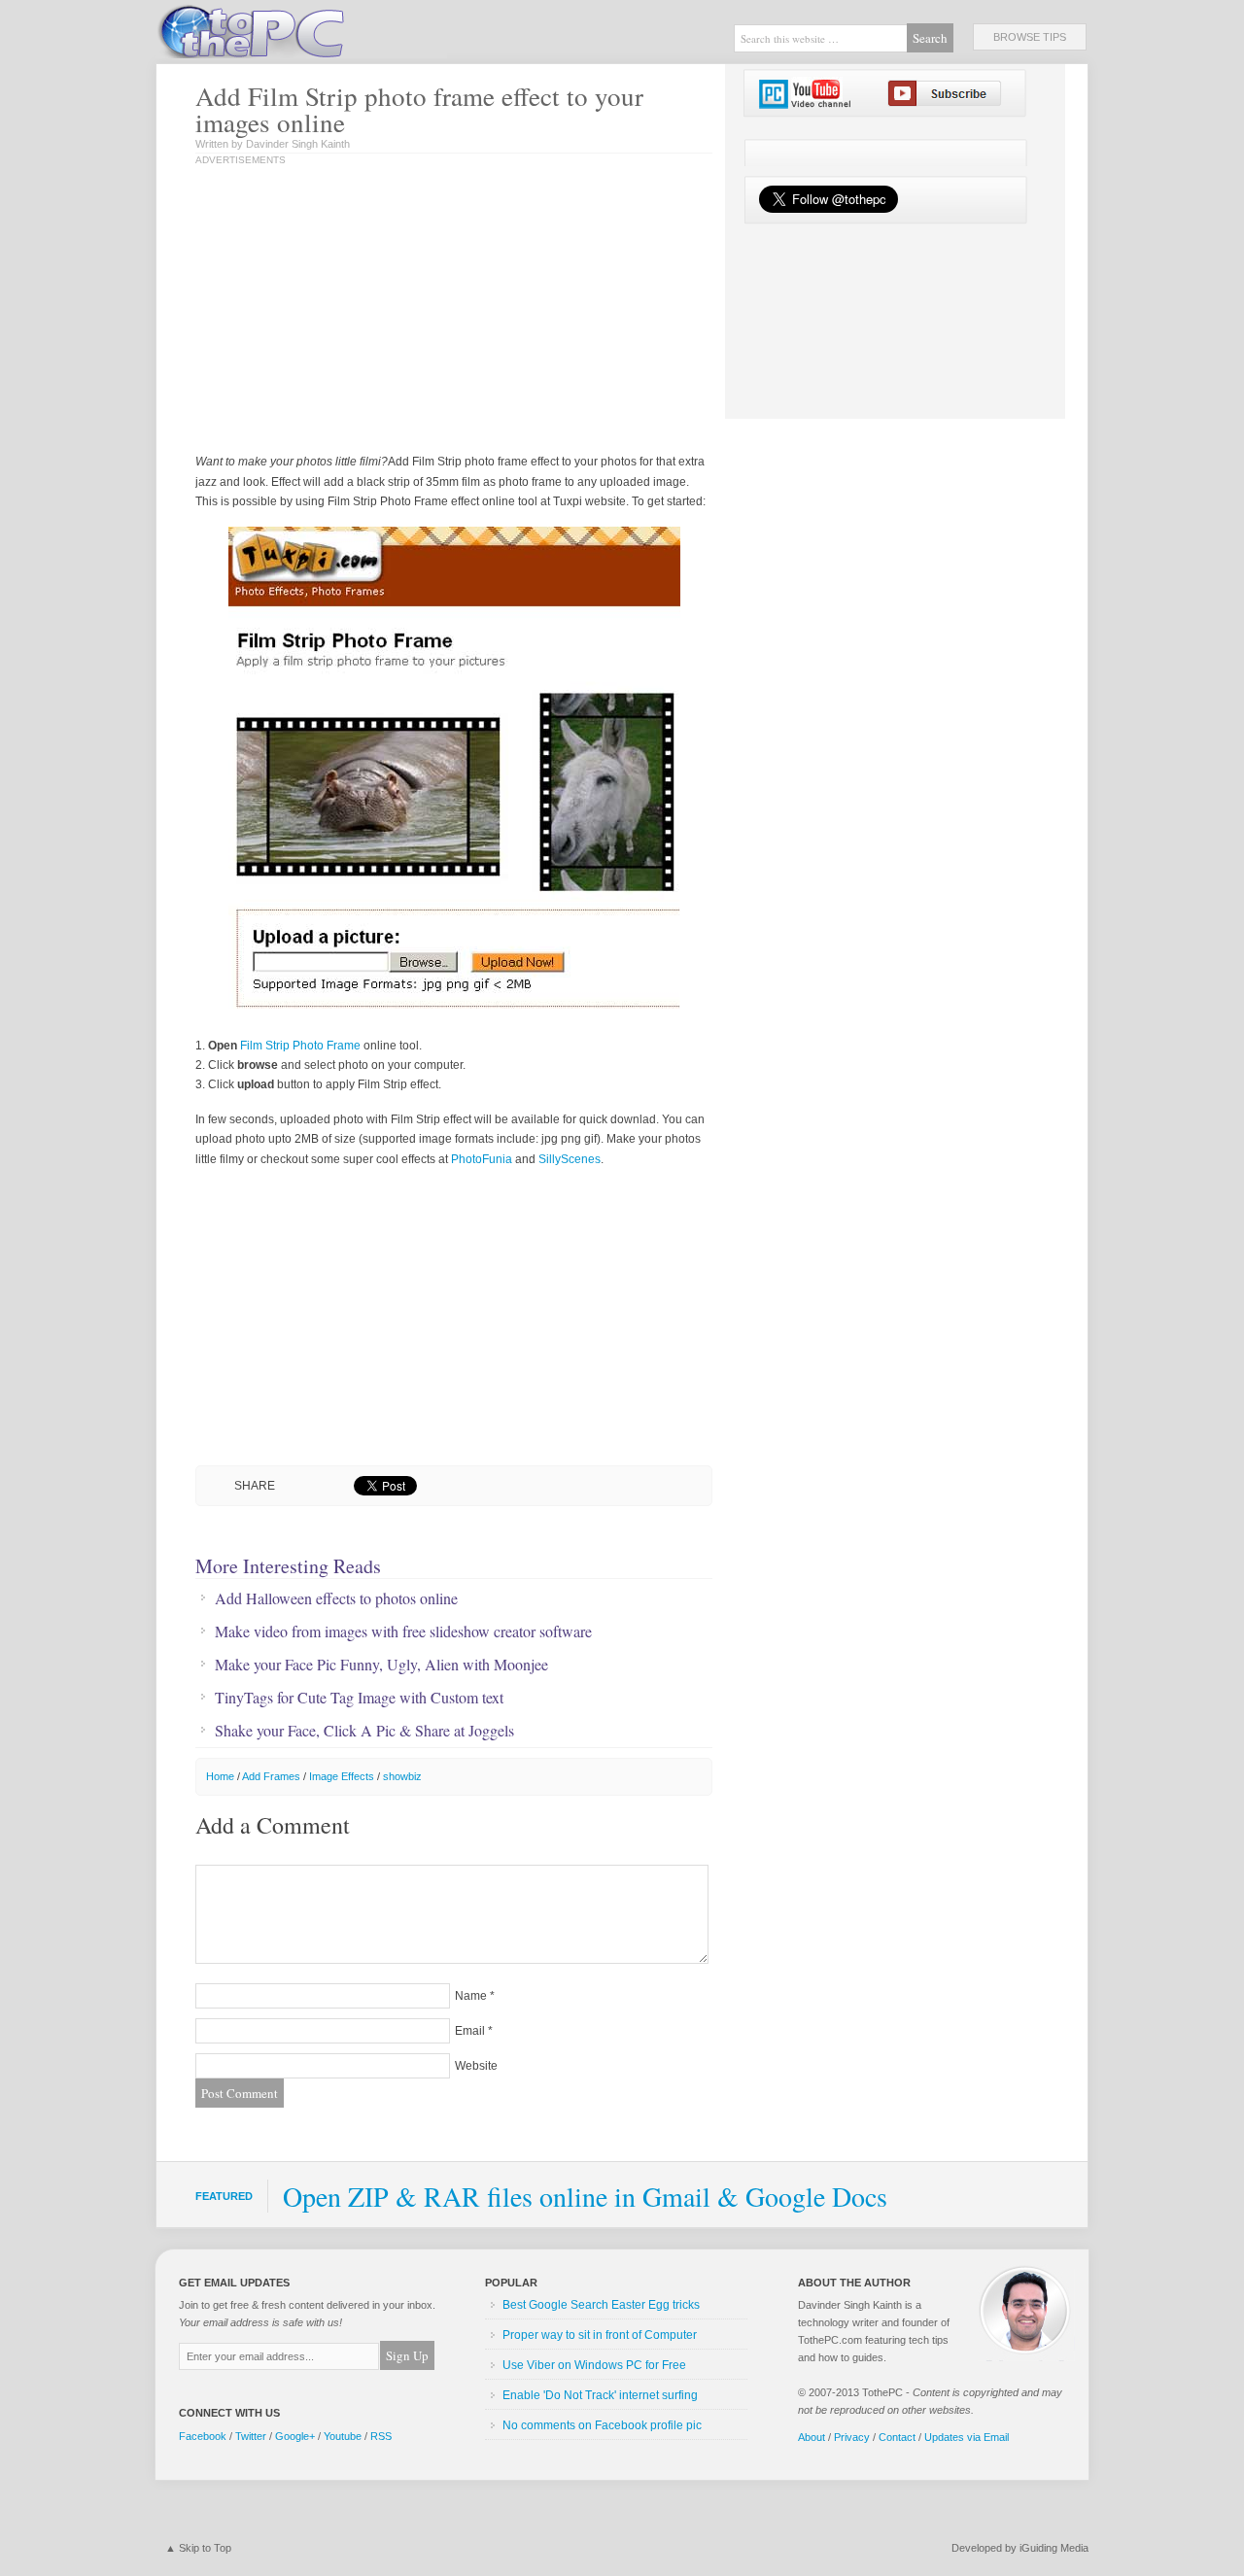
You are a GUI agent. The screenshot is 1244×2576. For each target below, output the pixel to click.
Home (220, 1776)
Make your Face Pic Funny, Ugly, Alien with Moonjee (381, 1665)
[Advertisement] (397, 311)
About (812, 2437)
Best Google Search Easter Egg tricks (601, 2305)
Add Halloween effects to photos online (336, 1598)
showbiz (402, 1776)
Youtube (343, 2436)
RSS (381, 2436)
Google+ (295, 2436)
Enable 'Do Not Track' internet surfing (600, 2395)
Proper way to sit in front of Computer (600, 2335)
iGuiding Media (1054, 2548)
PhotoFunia (482, 1159)
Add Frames (271, 1776)
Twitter (251, 2436)
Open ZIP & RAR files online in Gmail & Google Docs (585, 2196)
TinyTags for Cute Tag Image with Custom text (359, 1698)
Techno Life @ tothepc (301, 29)
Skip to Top (205, 2548)
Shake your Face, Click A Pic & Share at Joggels (364, 1731)
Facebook (203, 2436)
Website (476, 2066)
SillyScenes (570, 1159)
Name (471, 1996)
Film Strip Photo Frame (300, 1046)
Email (470, 2031)
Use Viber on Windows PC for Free (594, 2365)
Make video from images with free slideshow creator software (403, 1631)
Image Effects (342, 1776)
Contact (897, 2437)
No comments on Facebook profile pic (602, 2425)
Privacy (852, 2437)
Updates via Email (967, 2437)
